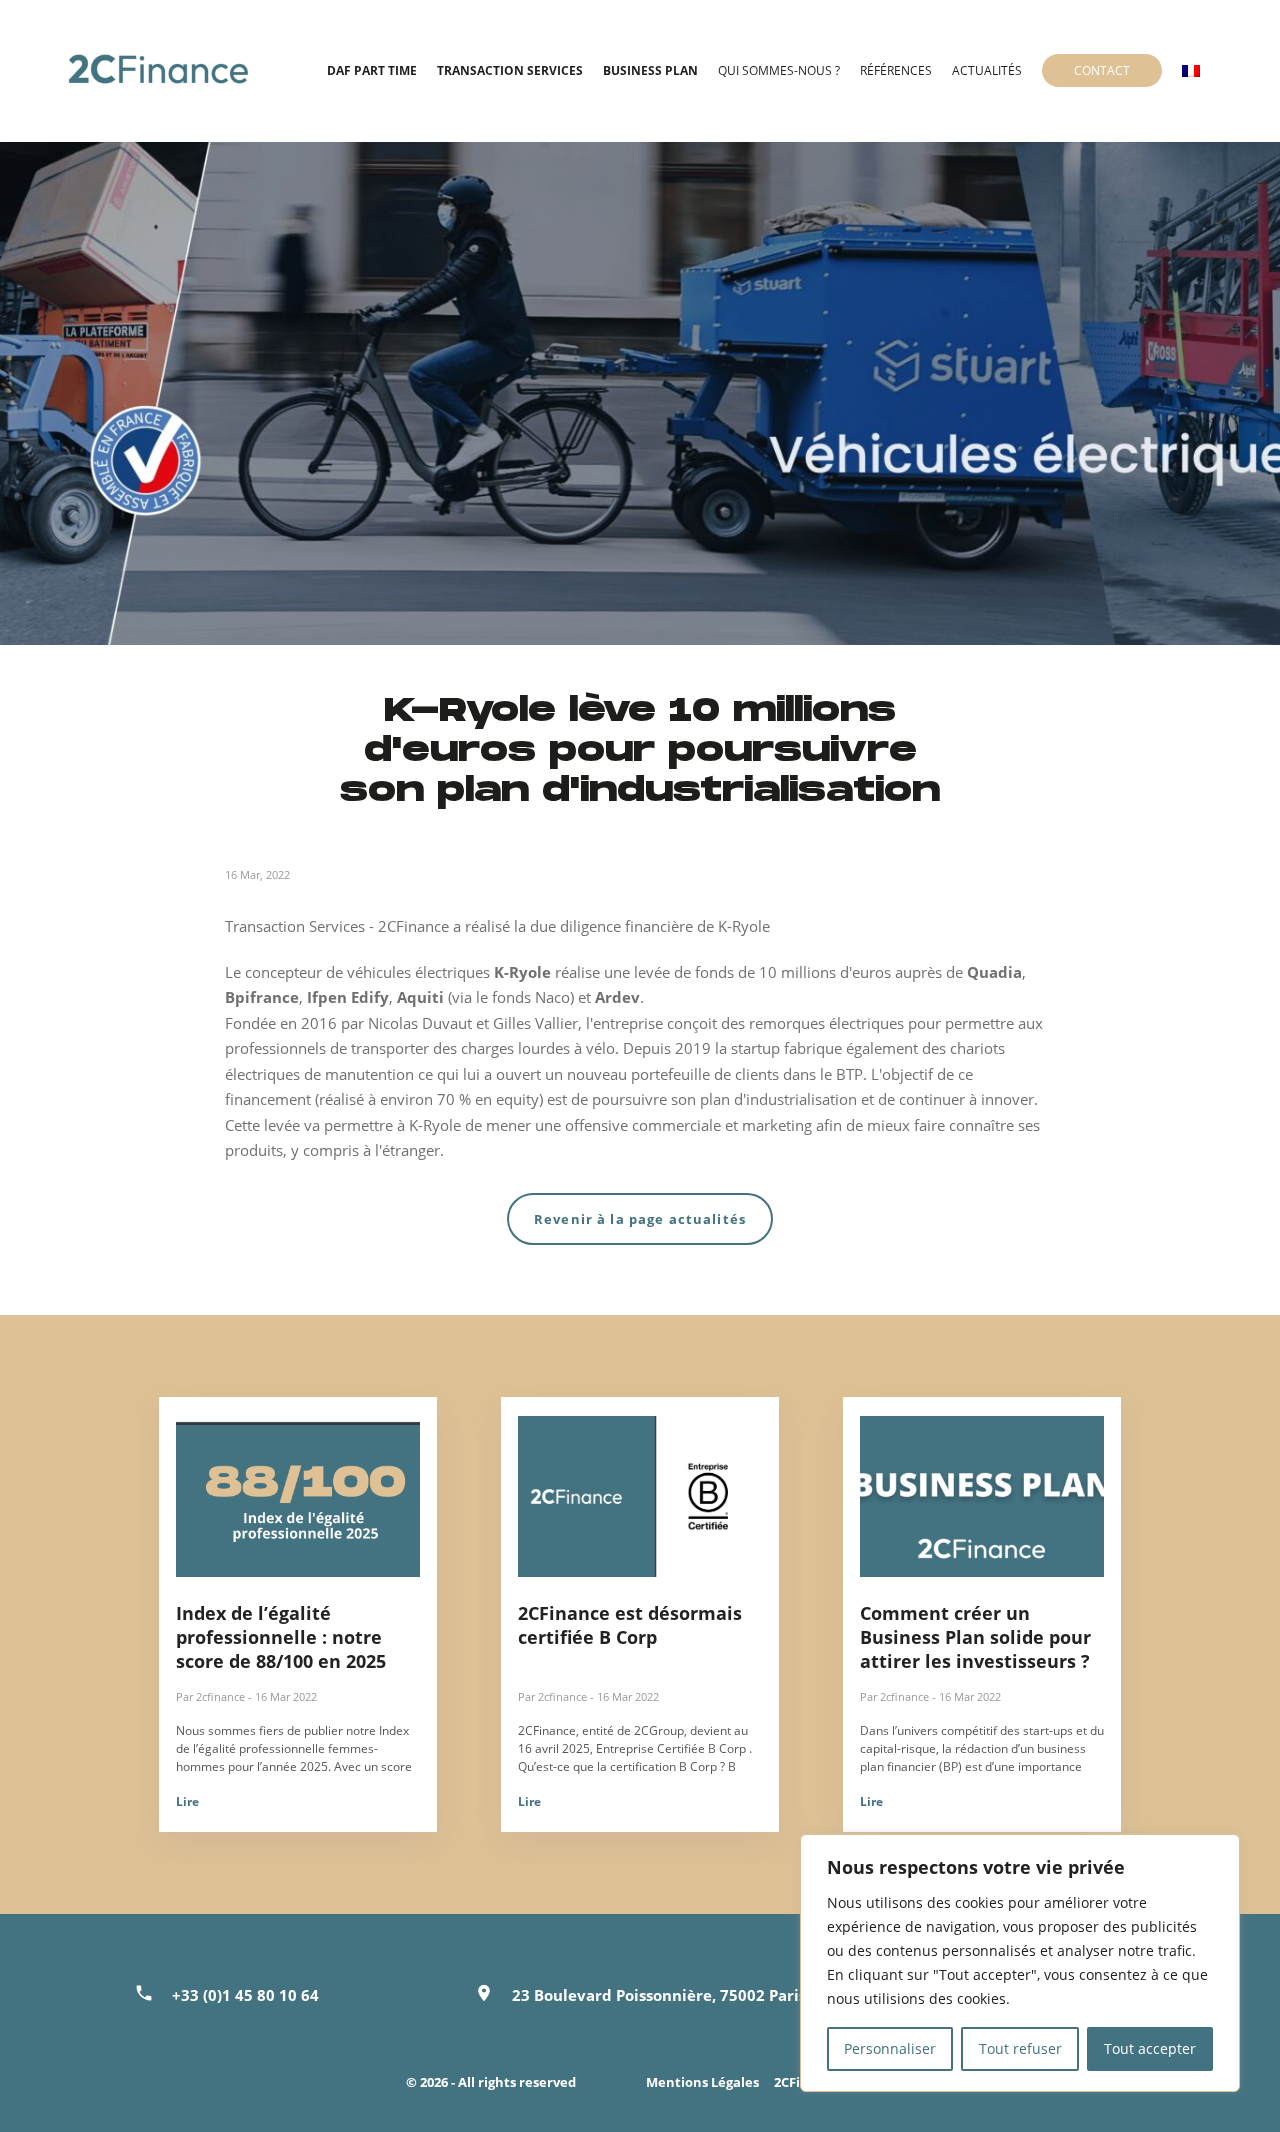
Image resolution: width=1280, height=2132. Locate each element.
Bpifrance (262, 997)
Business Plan (650, 70)
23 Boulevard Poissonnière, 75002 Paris (659, 1995)
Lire (187, 1801)
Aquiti (422, 997)
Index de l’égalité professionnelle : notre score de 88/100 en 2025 (281, 1637)
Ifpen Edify (348, 997)
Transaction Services (510, 70)
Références (896, 70)
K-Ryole (524, 972)
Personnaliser (890, 2048)
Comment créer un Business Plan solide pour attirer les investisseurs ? (975, 1637)
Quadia (994, 972)
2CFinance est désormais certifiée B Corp (630, 1625)
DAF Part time (372, 70)
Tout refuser (1020, 2048)
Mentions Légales (702, 2082)
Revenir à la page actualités (640, 1219)
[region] (1020, 1963)
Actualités (987, 70)
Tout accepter (1150, 2048)
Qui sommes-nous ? (779, 70)
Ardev (617, 997)
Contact (1102, 70)
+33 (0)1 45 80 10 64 (245, 1995)
